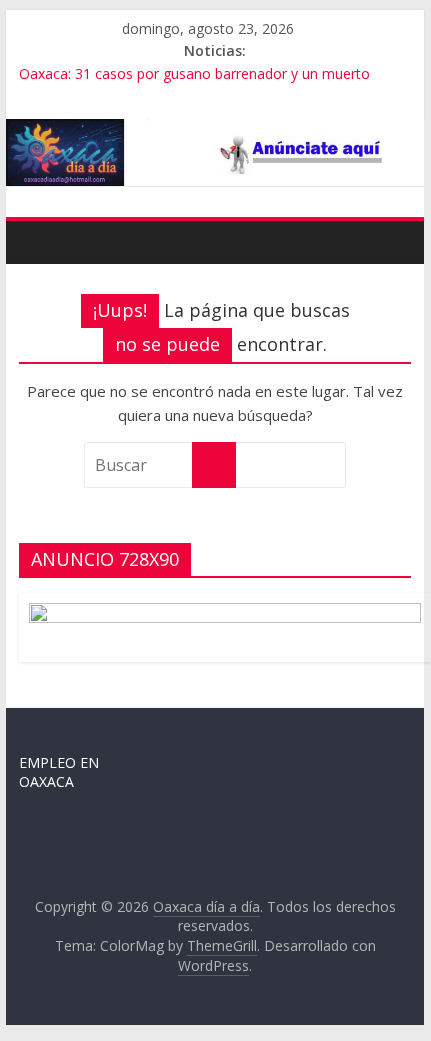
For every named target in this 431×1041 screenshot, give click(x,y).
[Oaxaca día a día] (214, 153)
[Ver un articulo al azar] (391, 242)
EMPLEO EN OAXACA (59, 772)
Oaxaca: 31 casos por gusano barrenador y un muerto (194, 73)
